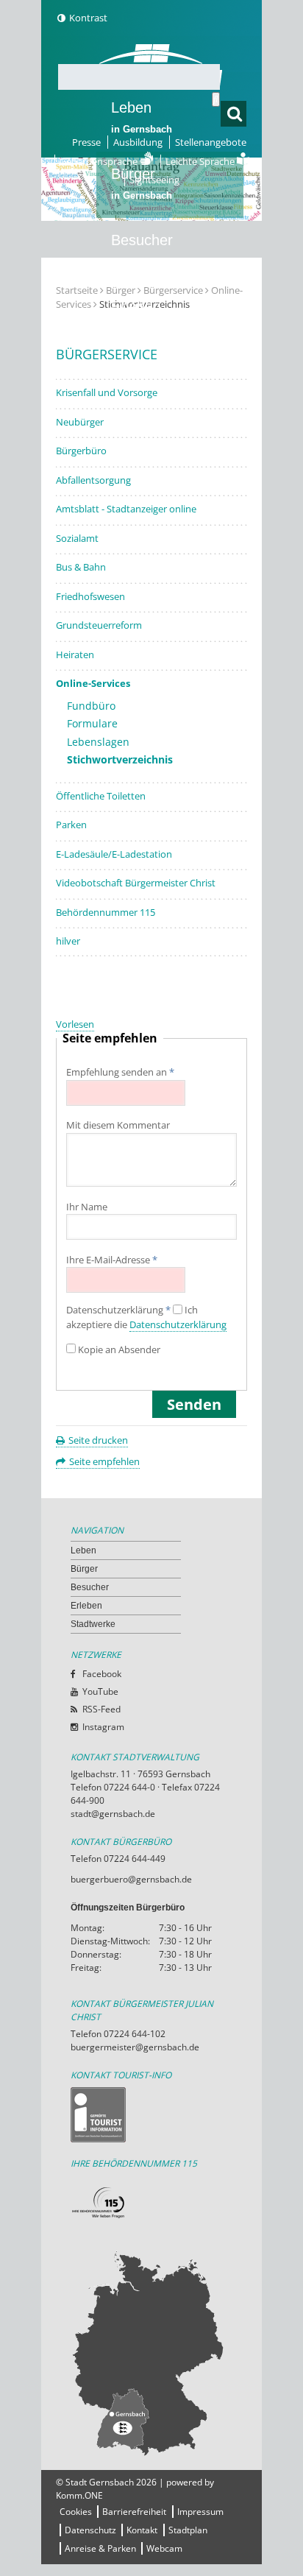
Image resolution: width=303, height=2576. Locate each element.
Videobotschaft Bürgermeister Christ (136, 883)
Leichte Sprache (201, 161)
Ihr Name (87, 1207)
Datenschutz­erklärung (118, 1310)
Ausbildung (138, 142)
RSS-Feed (101, 1709)
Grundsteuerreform (99, 625)
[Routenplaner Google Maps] (151, 2353)
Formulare (92, 723)
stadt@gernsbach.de (113, 1814)
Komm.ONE (79, 2495)
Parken (71, 825)
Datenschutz (90, 2530)
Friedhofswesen (90, 596)
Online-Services (93, 683)
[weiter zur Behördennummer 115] (151, 2203)
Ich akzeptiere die (146, 1317)
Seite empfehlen (104, 1461)
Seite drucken (98, 1440)
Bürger (84, 1569)
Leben (142, 117)
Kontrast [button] (88, 18)
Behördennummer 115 (106, 912)
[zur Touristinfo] (151, 2115)
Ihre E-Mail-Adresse (112, 1260)
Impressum (200, 2512)
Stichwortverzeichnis (120, 759)
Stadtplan (188, 2530)
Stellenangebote (211, 142)
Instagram (103, 1727)
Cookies (76, 2512)
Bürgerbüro (81, 451)
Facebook (102, 1674)
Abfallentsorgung (93, 480)
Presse (86, 142)
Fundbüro (91, 706)
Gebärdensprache (100, 161)
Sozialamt (77, 538)
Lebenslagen (98, 742)
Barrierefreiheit (134, 2512)
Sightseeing (154, 180)
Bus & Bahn (81, 567)
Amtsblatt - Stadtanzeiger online (126, 509)
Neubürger (80, 422)
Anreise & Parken (100, 2548)
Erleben (142, 316)
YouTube (100, 1691)
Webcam (164, 2548)
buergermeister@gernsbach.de (135, 2047)
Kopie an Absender (119, 1349)
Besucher (142, 250)
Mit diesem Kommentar (118, 1125)
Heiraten (75, 654)
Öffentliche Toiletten (101, 796)
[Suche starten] (216, 99)
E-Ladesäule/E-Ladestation (114, 854)
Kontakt (142, 2530)
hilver (68, 941)
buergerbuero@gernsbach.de (131, 1879)
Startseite (77, 290)
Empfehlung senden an (120, 1072)
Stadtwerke (148, 373)
